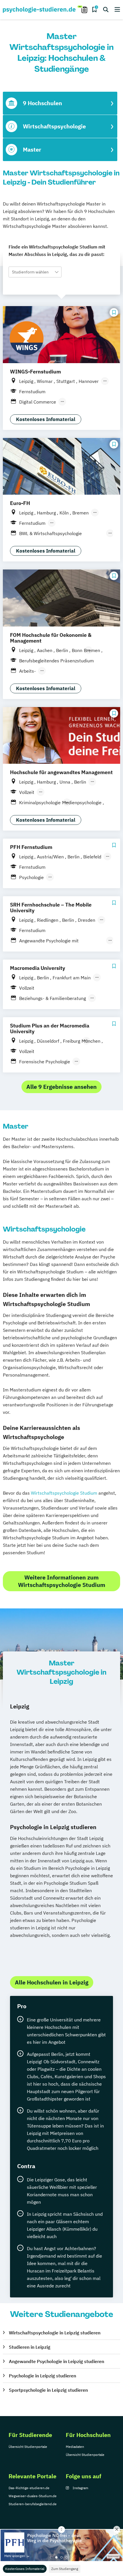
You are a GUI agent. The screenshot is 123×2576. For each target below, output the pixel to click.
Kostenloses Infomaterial (25, 2569)
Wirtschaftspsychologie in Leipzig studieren (55, 2333)
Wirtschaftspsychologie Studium (64, 1493)
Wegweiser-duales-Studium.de (33, 2496)
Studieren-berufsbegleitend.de (33, 2504)
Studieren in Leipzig (30, 2347)
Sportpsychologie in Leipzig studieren (48, 2390)
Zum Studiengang (65, 2569)
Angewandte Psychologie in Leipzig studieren (56, 2361)
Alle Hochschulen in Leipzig (52, 1982)
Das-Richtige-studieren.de (29, 2488)
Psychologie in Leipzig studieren (42, 2376)
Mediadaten (75, 2447)
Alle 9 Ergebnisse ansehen (61, 1087)
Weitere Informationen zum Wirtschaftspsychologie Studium (62, 1581)
